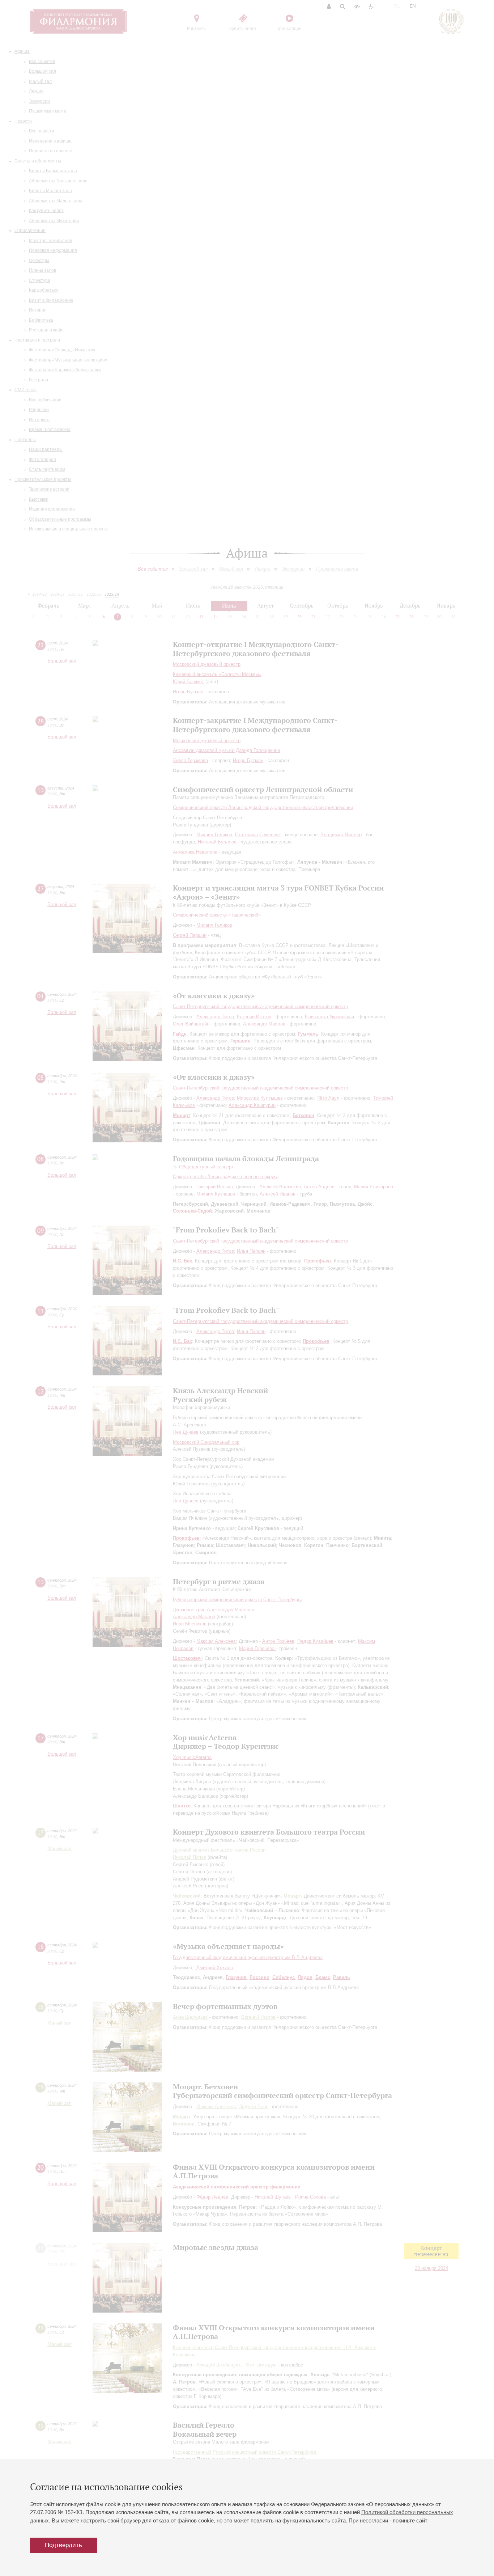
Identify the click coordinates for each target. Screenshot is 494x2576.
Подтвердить (63, 2545)
